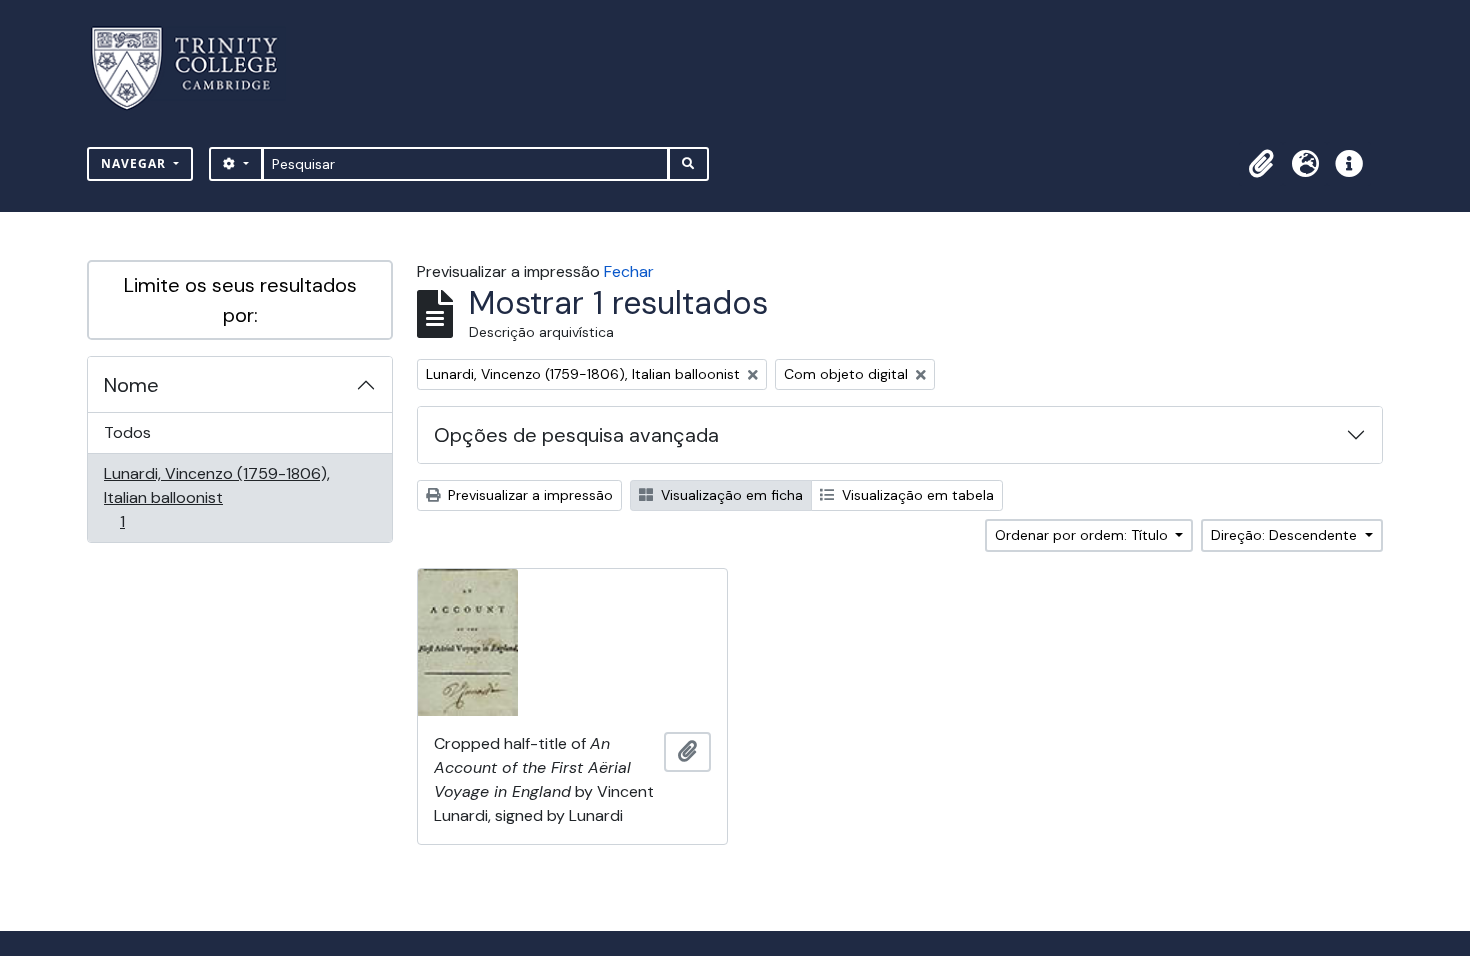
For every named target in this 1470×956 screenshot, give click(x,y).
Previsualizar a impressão (528, 495)
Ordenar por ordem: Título (1083, 535)
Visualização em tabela (916, 495)
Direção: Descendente (1286, 535)
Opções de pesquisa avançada (576, 435)
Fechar (629, 271)
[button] (1261, 164)
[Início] (196, 68)
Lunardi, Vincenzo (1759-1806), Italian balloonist (216, 497)
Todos (127, 432)
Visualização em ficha (730, 495)
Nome (131, 385)
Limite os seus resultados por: (240, 300)
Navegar (135, 163)
